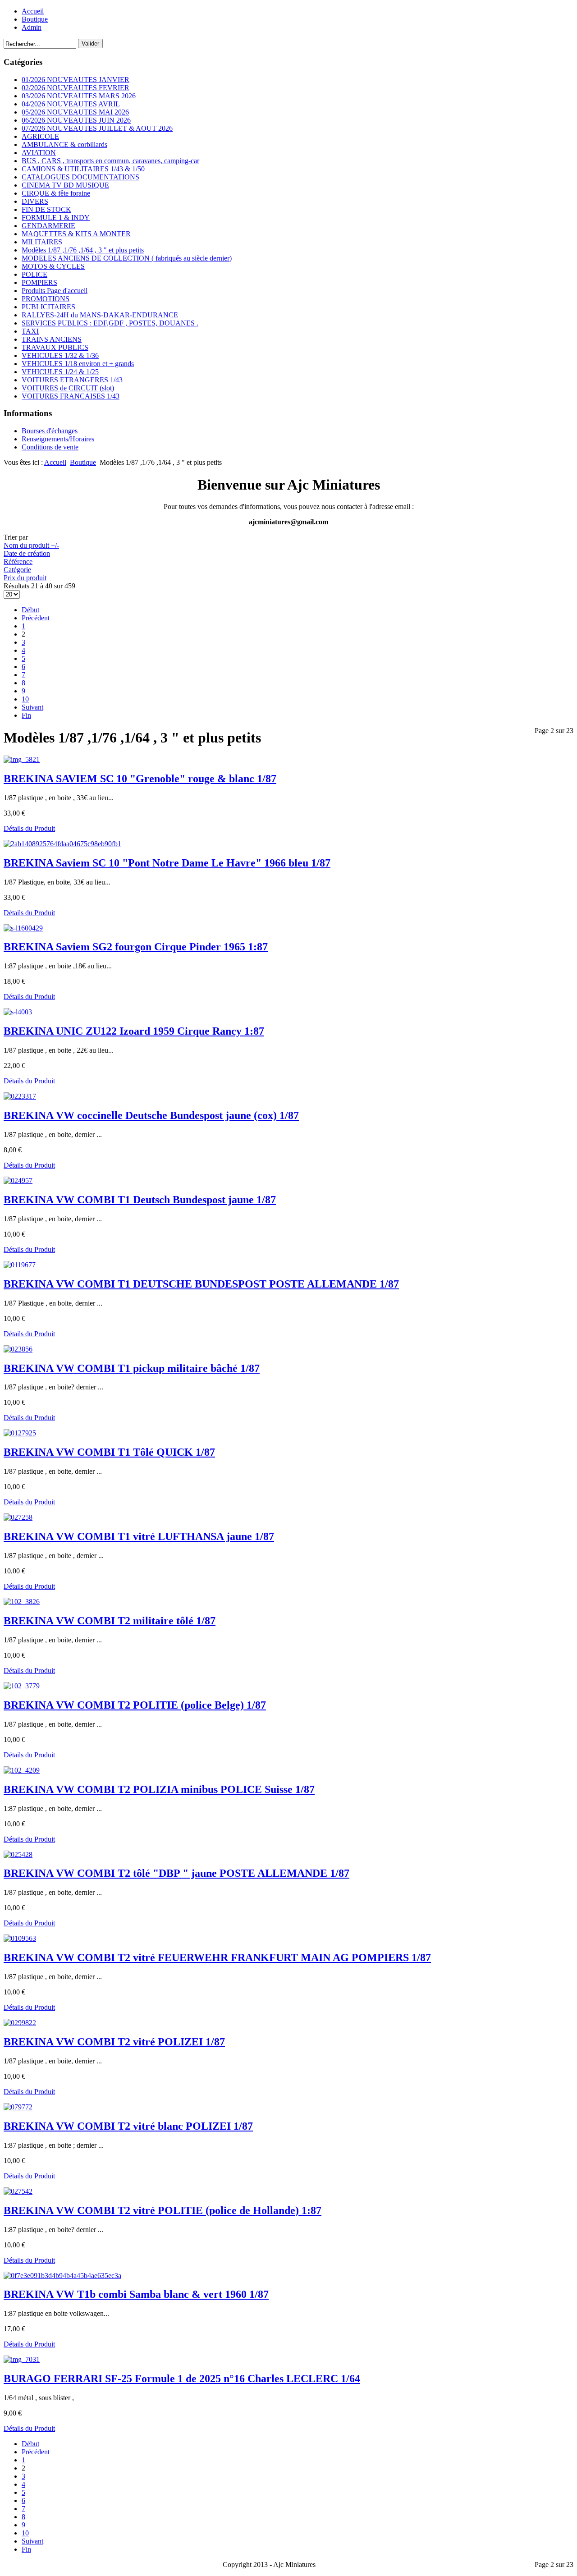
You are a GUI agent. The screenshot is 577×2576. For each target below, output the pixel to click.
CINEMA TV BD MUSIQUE (65, 185)
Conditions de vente (50, 447)
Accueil (33, 11)
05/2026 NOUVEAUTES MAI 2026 (75, 112)
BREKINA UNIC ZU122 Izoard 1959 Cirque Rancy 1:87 (134, 1031)
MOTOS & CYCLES (53, 266)
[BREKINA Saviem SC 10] (62, 844)
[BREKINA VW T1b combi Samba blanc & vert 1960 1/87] (62, 2276)
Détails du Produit (29, 828)
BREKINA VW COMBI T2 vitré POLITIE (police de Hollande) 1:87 (163, 2210)
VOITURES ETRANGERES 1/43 (72, 380)
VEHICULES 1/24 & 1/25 (60, 372)
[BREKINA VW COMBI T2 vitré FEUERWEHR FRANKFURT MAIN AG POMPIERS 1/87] (20, 1938)
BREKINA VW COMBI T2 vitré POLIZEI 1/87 (114, 2042)
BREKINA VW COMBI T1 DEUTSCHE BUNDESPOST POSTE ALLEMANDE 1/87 (201, 1284)
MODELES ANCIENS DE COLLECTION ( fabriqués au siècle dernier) (127, 258)
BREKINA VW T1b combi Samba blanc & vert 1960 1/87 (136, 2294)
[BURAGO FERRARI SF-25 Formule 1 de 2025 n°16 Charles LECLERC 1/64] (22, 2359)
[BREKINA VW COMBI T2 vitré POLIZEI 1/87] (20, 2023)
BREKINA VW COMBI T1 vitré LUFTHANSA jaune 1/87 (139, 1536)
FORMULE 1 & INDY (56, 218)
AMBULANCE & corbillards (64, 144)
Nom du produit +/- (31, 545)
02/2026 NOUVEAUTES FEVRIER (76, 88)
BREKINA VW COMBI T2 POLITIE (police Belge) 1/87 (135, 1705)
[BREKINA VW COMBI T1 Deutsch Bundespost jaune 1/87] (18, 1180)
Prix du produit (25, 578)
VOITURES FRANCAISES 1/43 (71, 396)
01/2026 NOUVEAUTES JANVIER (76, 80)
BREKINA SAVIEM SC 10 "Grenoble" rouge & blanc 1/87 (140, 779)
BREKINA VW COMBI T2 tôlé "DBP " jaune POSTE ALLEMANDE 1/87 (176, 1873)
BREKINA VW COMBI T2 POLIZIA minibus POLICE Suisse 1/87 (159, 1789)
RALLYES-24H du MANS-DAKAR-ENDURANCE (100, 315)
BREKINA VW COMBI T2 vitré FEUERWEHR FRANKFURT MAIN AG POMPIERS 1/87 (217, 1957)
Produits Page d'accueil (55, 291)
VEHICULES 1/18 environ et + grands (78, 364)
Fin (26, 715)
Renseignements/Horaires (58, 439)
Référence (18, 561)
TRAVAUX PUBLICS (55, 347)
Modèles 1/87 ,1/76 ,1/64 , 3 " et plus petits (83, 250)
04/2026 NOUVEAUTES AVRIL (71, 104)
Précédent (36, 618)
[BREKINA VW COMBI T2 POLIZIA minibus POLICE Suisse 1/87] (22, 1770)
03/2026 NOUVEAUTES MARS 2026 (79, 96)
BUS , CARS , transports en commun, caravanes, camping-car (110, 161)
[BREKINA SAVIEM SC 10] (22, 759)
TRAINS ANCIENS (52, 339)
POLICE (34, 274)
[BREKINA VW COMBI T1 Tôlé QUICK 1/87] (20, 1433)
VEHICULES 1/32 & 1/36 (60, 355)
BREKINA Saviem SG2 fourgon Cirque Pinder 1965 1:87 (136, 947)
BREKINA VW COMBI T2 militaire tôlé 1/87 (110, 1621)
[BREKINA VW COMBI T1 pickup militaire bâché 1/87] (18, 1349)
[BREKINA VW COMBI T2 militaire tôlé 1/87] (22, 1602)
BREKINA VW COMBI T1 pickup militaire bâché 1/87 (132, 1368)
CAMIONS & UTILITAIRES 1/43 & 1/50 (83, 169)
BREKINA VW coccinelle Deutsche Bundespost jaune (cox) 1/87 (151, 1115)
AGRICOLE (40, 136)
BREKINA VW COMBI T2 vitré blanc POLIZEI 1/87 (128, 2126)
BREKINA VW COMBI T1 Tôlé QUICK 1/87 (109, 1452)
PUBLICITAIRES (48, 307)
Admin (32, 27)
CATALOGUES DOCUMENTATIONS (80, 177)
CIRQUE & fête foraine (56, 193)
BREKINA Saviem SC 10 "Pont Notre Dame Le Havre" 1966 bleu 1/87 (167, 863)
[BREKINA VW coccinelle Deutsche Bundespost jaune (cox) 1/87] (20, 1096)
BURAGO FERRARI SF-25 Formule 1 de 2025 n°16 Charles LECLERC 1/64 (182, 2379)
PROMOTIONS (46, 299)
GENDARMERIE (48, 226)
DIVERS (35, 201)
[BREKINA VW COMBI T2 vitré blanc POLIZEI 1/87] (18, 2107)
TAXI (30, 331)
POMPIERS (39, 282)
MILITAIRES (42, 242)
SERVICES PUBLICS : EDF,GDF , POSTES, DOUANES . (110, 323)
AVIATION (39, 153)
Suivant (32, 707)
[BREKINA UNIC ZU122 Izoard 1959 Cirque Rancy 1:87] (18, 1012)
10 (25, 699)
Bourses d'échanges (50, 431)
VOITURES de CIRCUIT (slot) (68, 388)
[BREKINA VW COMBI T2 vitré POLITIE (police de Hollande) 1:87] (18, 2191)
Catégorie (17, 570)
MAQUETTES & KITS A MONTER (76, 234)
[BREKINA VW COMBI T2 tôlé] (18, 1854)
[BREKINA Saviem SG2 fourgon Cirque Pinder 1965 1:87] (23, 928)
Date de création (27, 553)
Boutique (35, 19)
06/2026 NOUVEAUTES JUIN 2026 (76, 120)
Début (30, 610)
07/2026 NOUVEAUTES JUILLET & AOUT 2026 (97, 128)
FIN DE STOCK (46, 209)
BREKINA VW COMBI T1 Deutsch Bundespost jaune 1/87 (140, 1200)
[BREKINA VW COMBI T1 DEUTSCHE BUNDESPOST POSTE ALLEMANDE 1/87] (20, 1265)
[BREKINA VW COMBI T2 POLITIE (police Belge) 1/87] (22, 1686)
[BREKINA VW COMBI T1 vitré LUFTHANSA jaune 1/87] (18, 1517)
